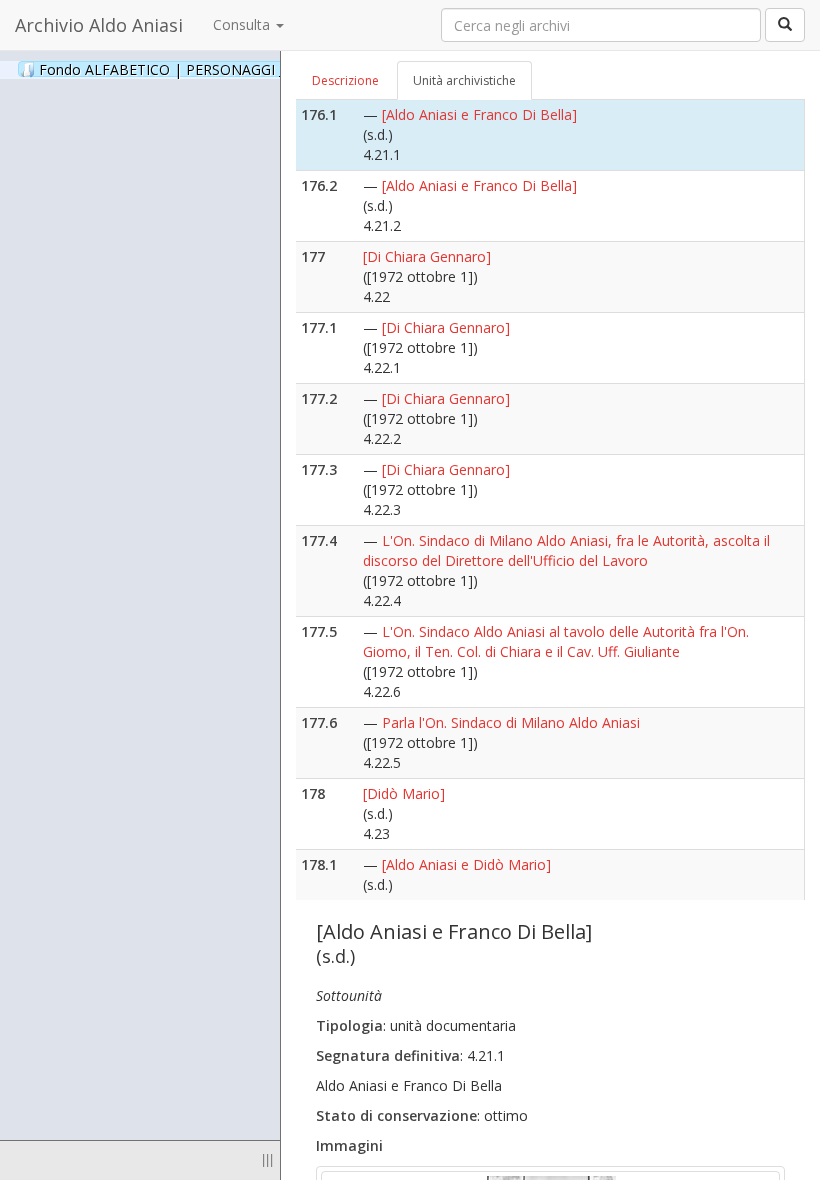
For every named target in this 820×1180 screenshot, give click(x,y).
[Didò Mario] (404, 793)
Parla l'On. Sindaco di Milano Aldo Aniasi (511, 722)
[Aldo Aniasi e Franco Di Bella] (479, 114)
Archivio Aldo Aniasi (99, 25)
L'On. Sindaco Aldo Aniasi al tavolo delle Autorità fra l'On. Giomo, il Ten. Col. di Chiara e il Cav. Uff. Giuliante (556, 641)
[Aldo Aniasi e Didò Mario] (466, 864)
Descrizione (345, 80)
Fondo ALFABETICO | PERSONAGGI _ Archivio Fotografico (252, 69)
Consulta (243, 24)
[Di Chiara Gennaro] (427, 256)
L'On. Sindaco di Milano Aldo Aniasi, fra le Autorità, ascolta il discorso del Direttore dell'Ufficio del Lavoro (566, 550)
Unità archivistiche (464, 80)
